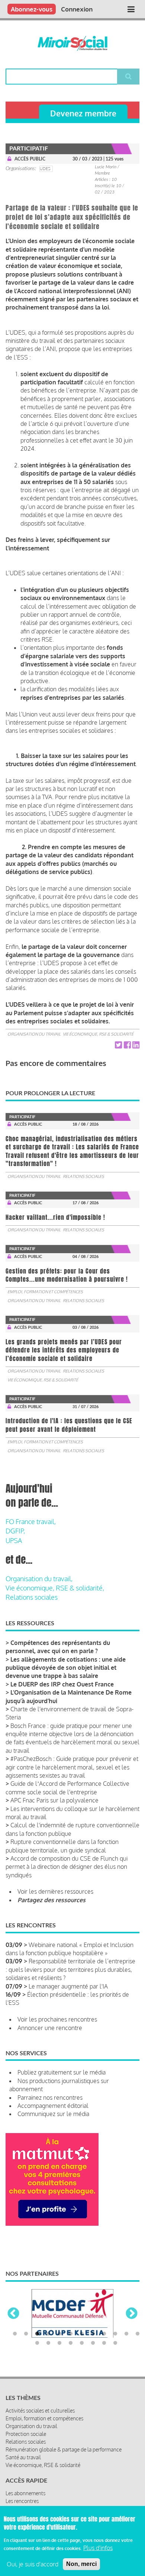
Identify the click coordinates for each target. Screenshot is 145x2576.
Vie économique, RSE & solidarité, (55, 1588)
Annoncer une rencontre (50, 2028)
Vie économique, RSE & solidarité (98, 1034)
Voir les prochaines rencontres (57, 2019)
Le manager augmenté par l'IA (68, 1986)
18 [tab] (93, 2365)
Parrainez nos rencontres (50, 2097)
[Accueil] (72, 43)
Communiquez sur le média (53, 2114)
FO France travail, (31, 1522)
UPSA (14, 1540)
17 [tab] (82, 2365)
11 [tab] (126, 2356)
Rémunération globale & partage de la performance (64, 2471)
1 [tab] (15, 2356)
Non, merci (81, 2564)
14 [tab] (48, 2365)
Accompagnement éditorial (53, 2106)
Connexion (77, 9)
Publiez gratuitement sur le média (62, 2072)
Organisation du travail (34, 1034)
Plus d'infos (98, 2548)
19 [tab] (104, 2365)
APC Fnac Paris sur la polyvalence (54, 1800)
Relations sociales (83, 1176)
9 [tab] (104, 2356)
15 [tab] (59, 2365)
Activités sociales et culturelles (40, 2432)
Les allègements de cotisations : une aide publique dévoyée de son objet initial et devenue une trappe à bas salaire (66, 1668)
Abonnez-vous (32, 9)
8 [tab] (93, 2356)
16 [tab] (71, 2365)
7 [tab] (82, 2356)
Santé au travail (23, 2479)
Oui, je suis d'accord (33, 2564)
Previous (13, 2325)
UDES (45, 169)
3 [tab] (37, 2356)
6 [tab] (71, 2356)
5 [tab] (59, 2356)
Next (132, 2325)
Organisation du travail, (39, 1579)
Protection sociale (26, 2456)
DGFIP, (15, 1531)
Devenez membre (83, 113)
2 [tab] (26, 2356)
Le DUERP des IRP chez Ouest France (62, 1684)
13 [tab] (37, 2365)
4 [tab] (48, 2356)
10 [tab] (115, 2356)
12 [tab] (138, 2356)
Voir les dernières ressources (55, 1891)
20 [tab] (115, 2365)
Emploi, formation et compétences (45, 1292)
